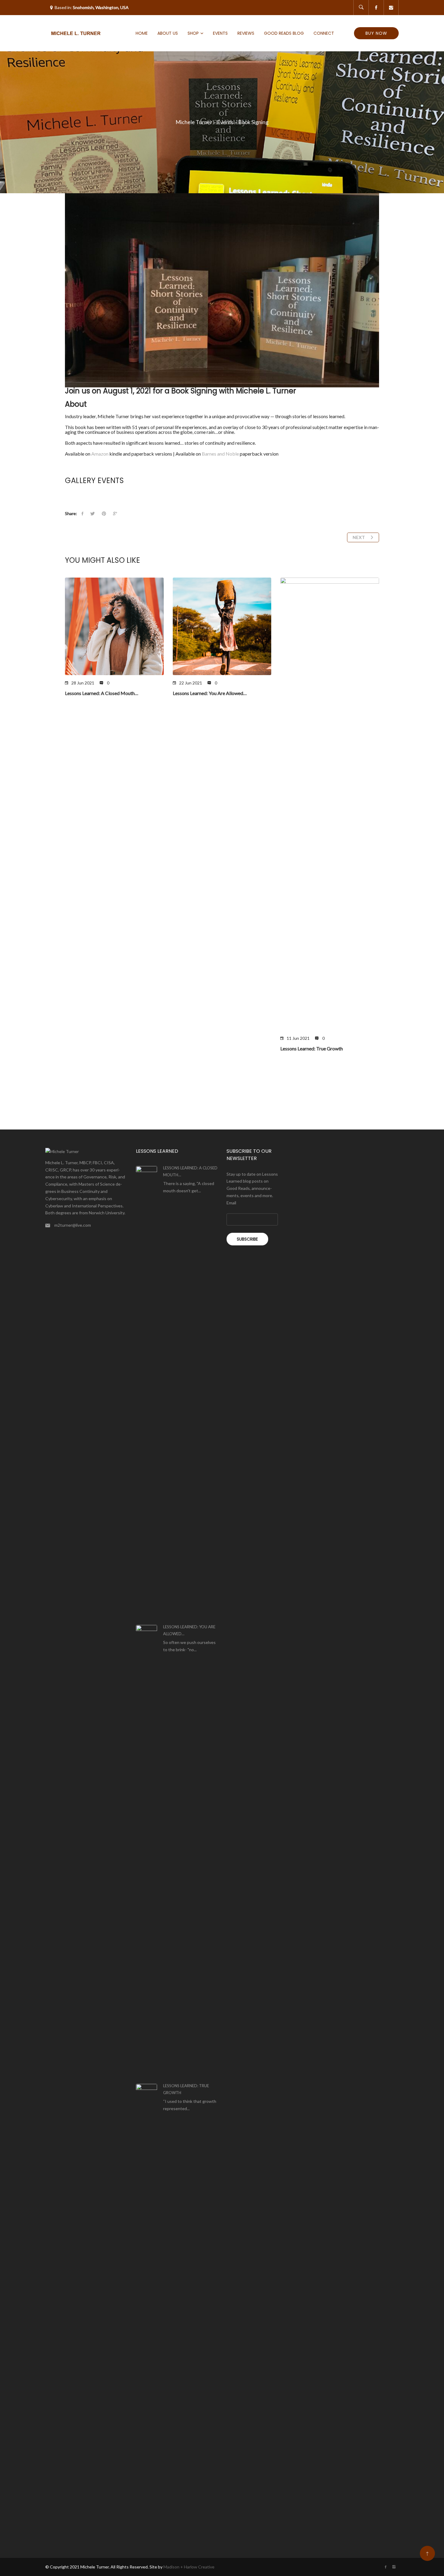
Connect (324, 33)
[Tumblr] (391, 8)
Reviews (246, 33)
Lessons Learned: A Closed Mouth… (102, 693)
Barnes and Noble (220, 454)
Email (231, 1203)
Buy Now (376, 33)
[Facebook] (376, 8)
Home (142, 33)
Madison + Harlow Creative (189, 2567)
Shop (193, 33)
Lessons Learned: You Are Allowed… (210, 693)
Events (220, 33)
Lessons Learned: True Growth (312, 1048)
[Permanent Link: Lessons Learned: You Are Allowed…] (146, 1851)
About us (168, 33)
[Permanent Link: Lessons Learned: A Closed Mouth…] (146, 1392)
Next (360, 537)
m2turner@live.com (73, 1225)
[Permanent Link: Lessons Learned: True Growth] (146, 2310)
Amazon (100, 454)
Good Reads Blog (284, 33)
